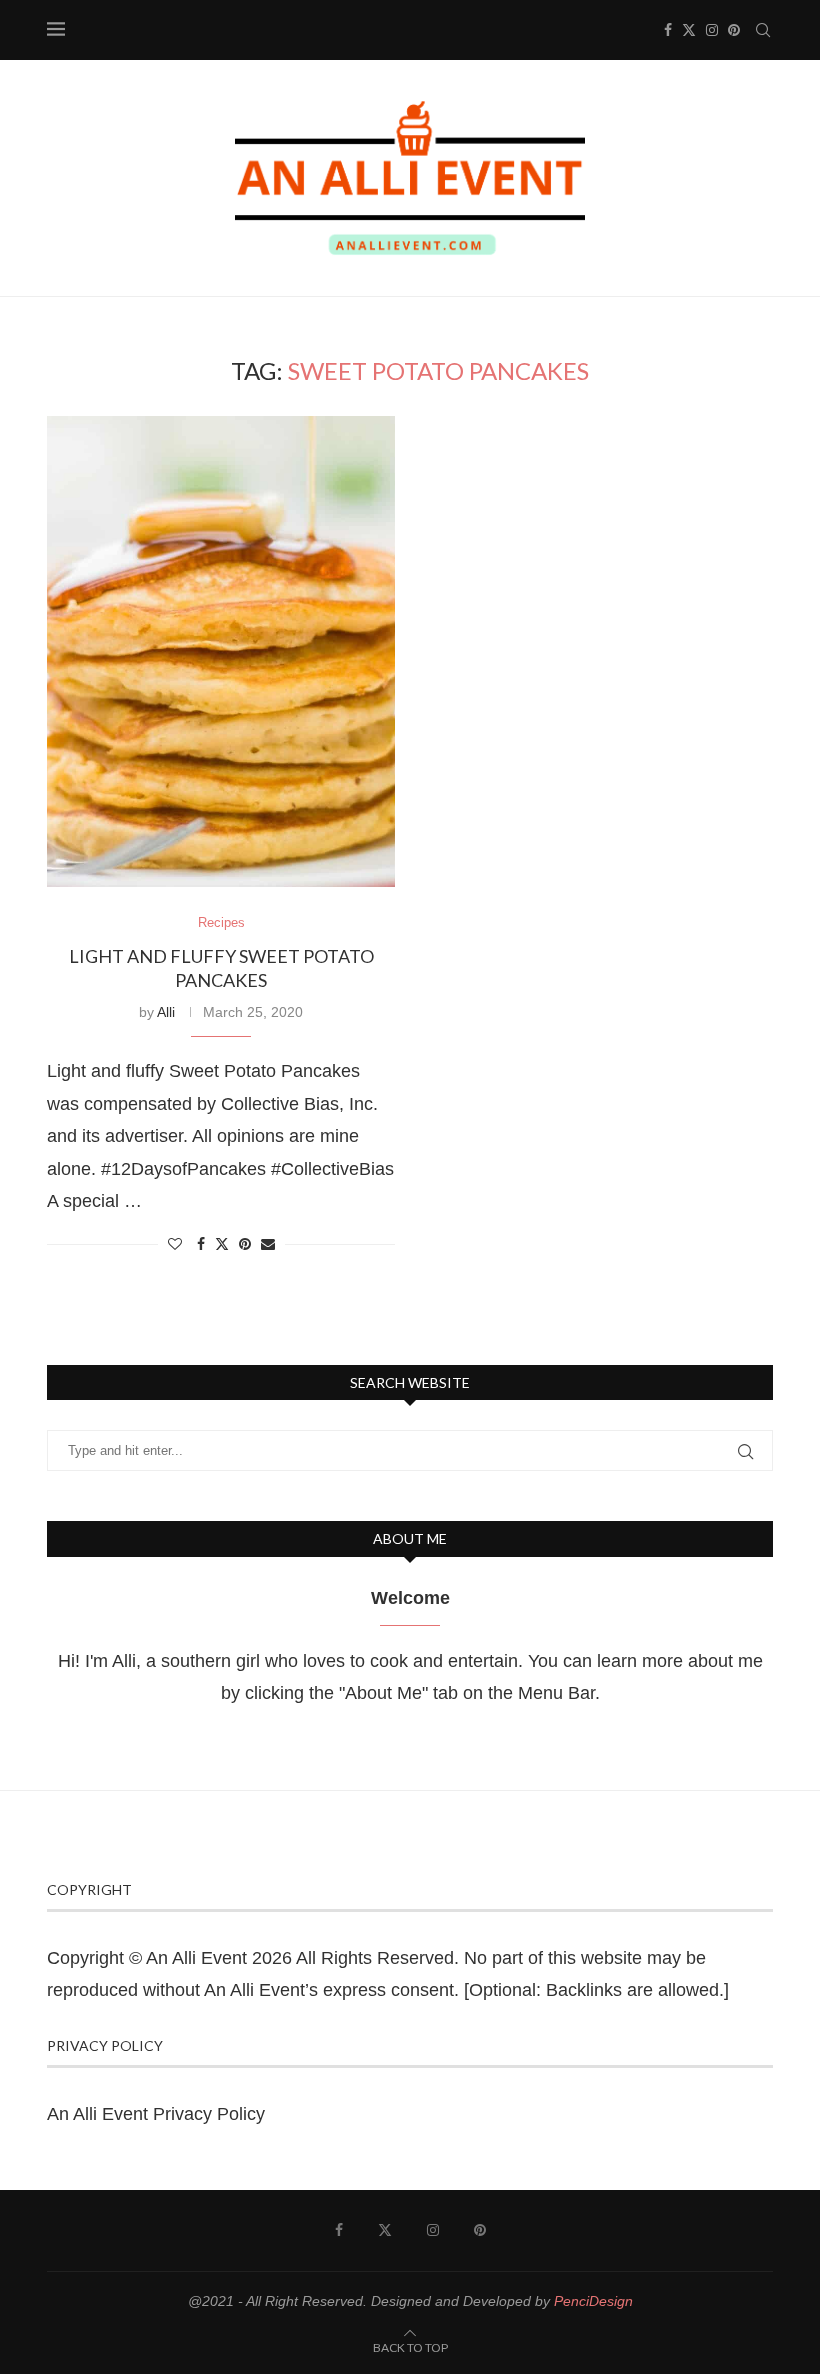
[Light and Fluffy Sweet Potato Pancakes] (221, 651)
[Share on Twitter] (222, 1243)
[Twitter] (689, 30)
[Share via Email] (268, 1244)
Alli (166, 1012)
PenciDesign (593, 2301)
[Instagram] (712, 30)
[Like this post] (175, 1244)
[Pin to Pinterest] (245, 1244)
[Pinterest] (734, 30)
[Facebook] (668, 30)
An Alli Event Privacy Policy (156, 2114)
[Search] (763, 30)
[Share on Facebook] (201, 1244)
